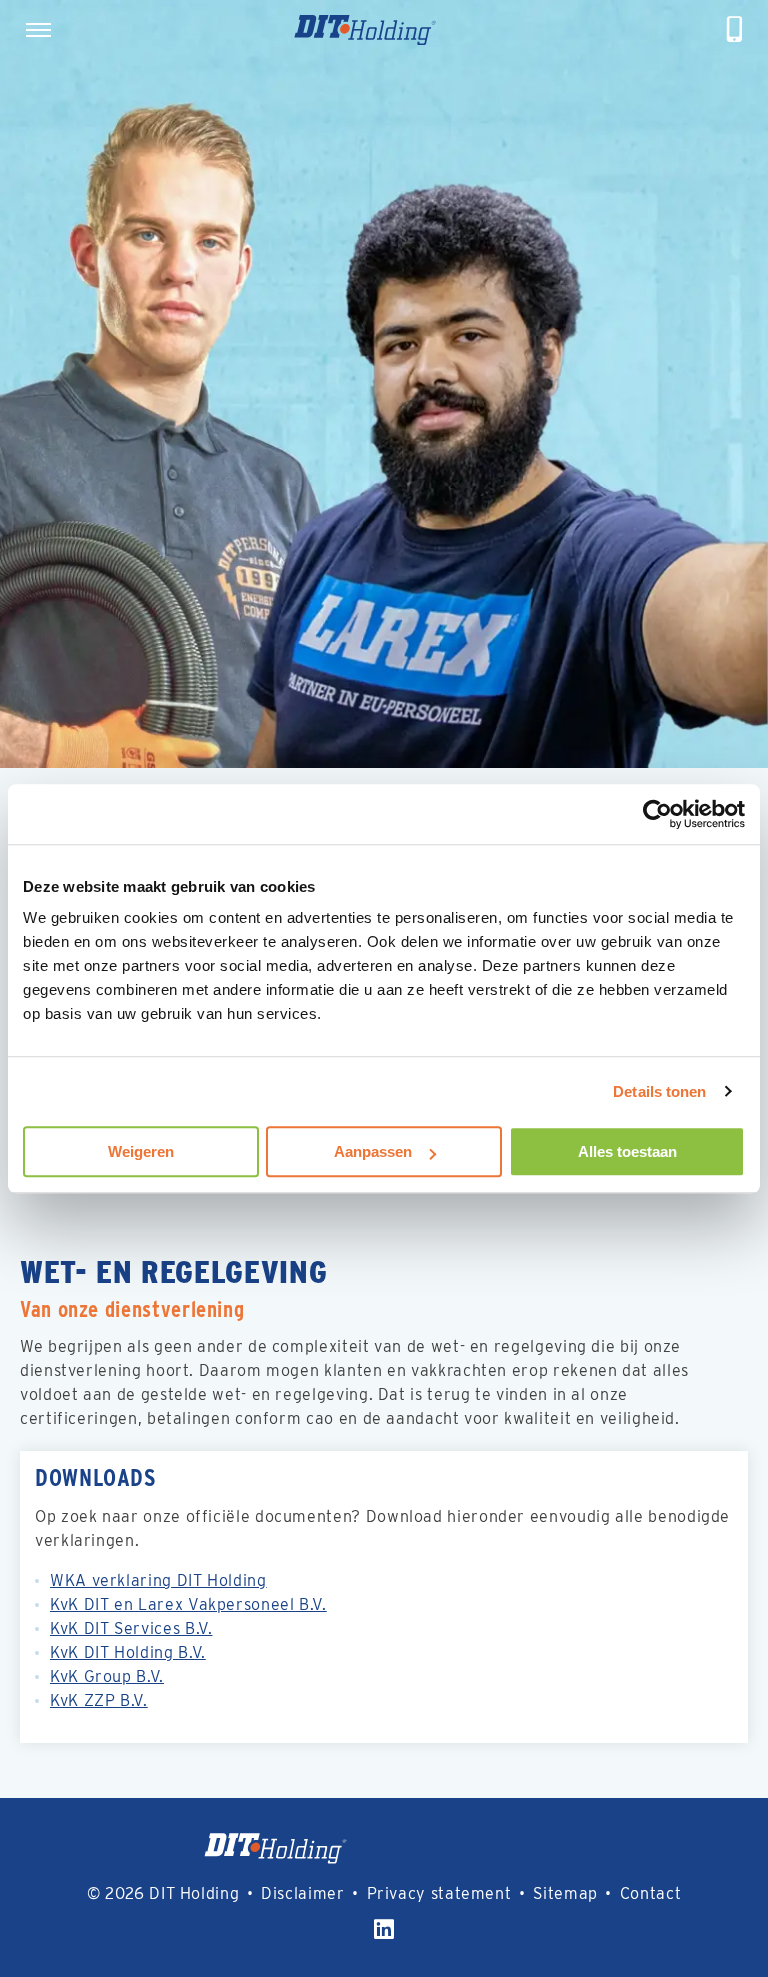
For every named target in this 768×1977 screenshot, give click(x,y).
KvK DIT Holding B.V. (128, 1652)
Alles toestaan (627, 1151)
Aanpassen (373, 1151)
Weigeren (141, 1151)
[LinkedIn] (384, 1929)
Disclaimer (302, 1893)
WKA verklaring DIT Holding (158, 1580)
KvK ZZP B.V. (99, 1700)
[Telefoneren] (735, 30)
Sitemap (565, 1893)
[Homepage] (390, 30)
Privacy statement (439, 1893)
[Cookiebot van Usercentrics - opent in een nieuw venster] (657, 814)
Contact (650, 1893)
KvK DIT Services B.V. (131, 1628)
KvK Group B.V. (107, 1676)
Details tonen (659, 1091)
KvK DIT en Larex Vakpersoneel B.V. (188, 1604)
